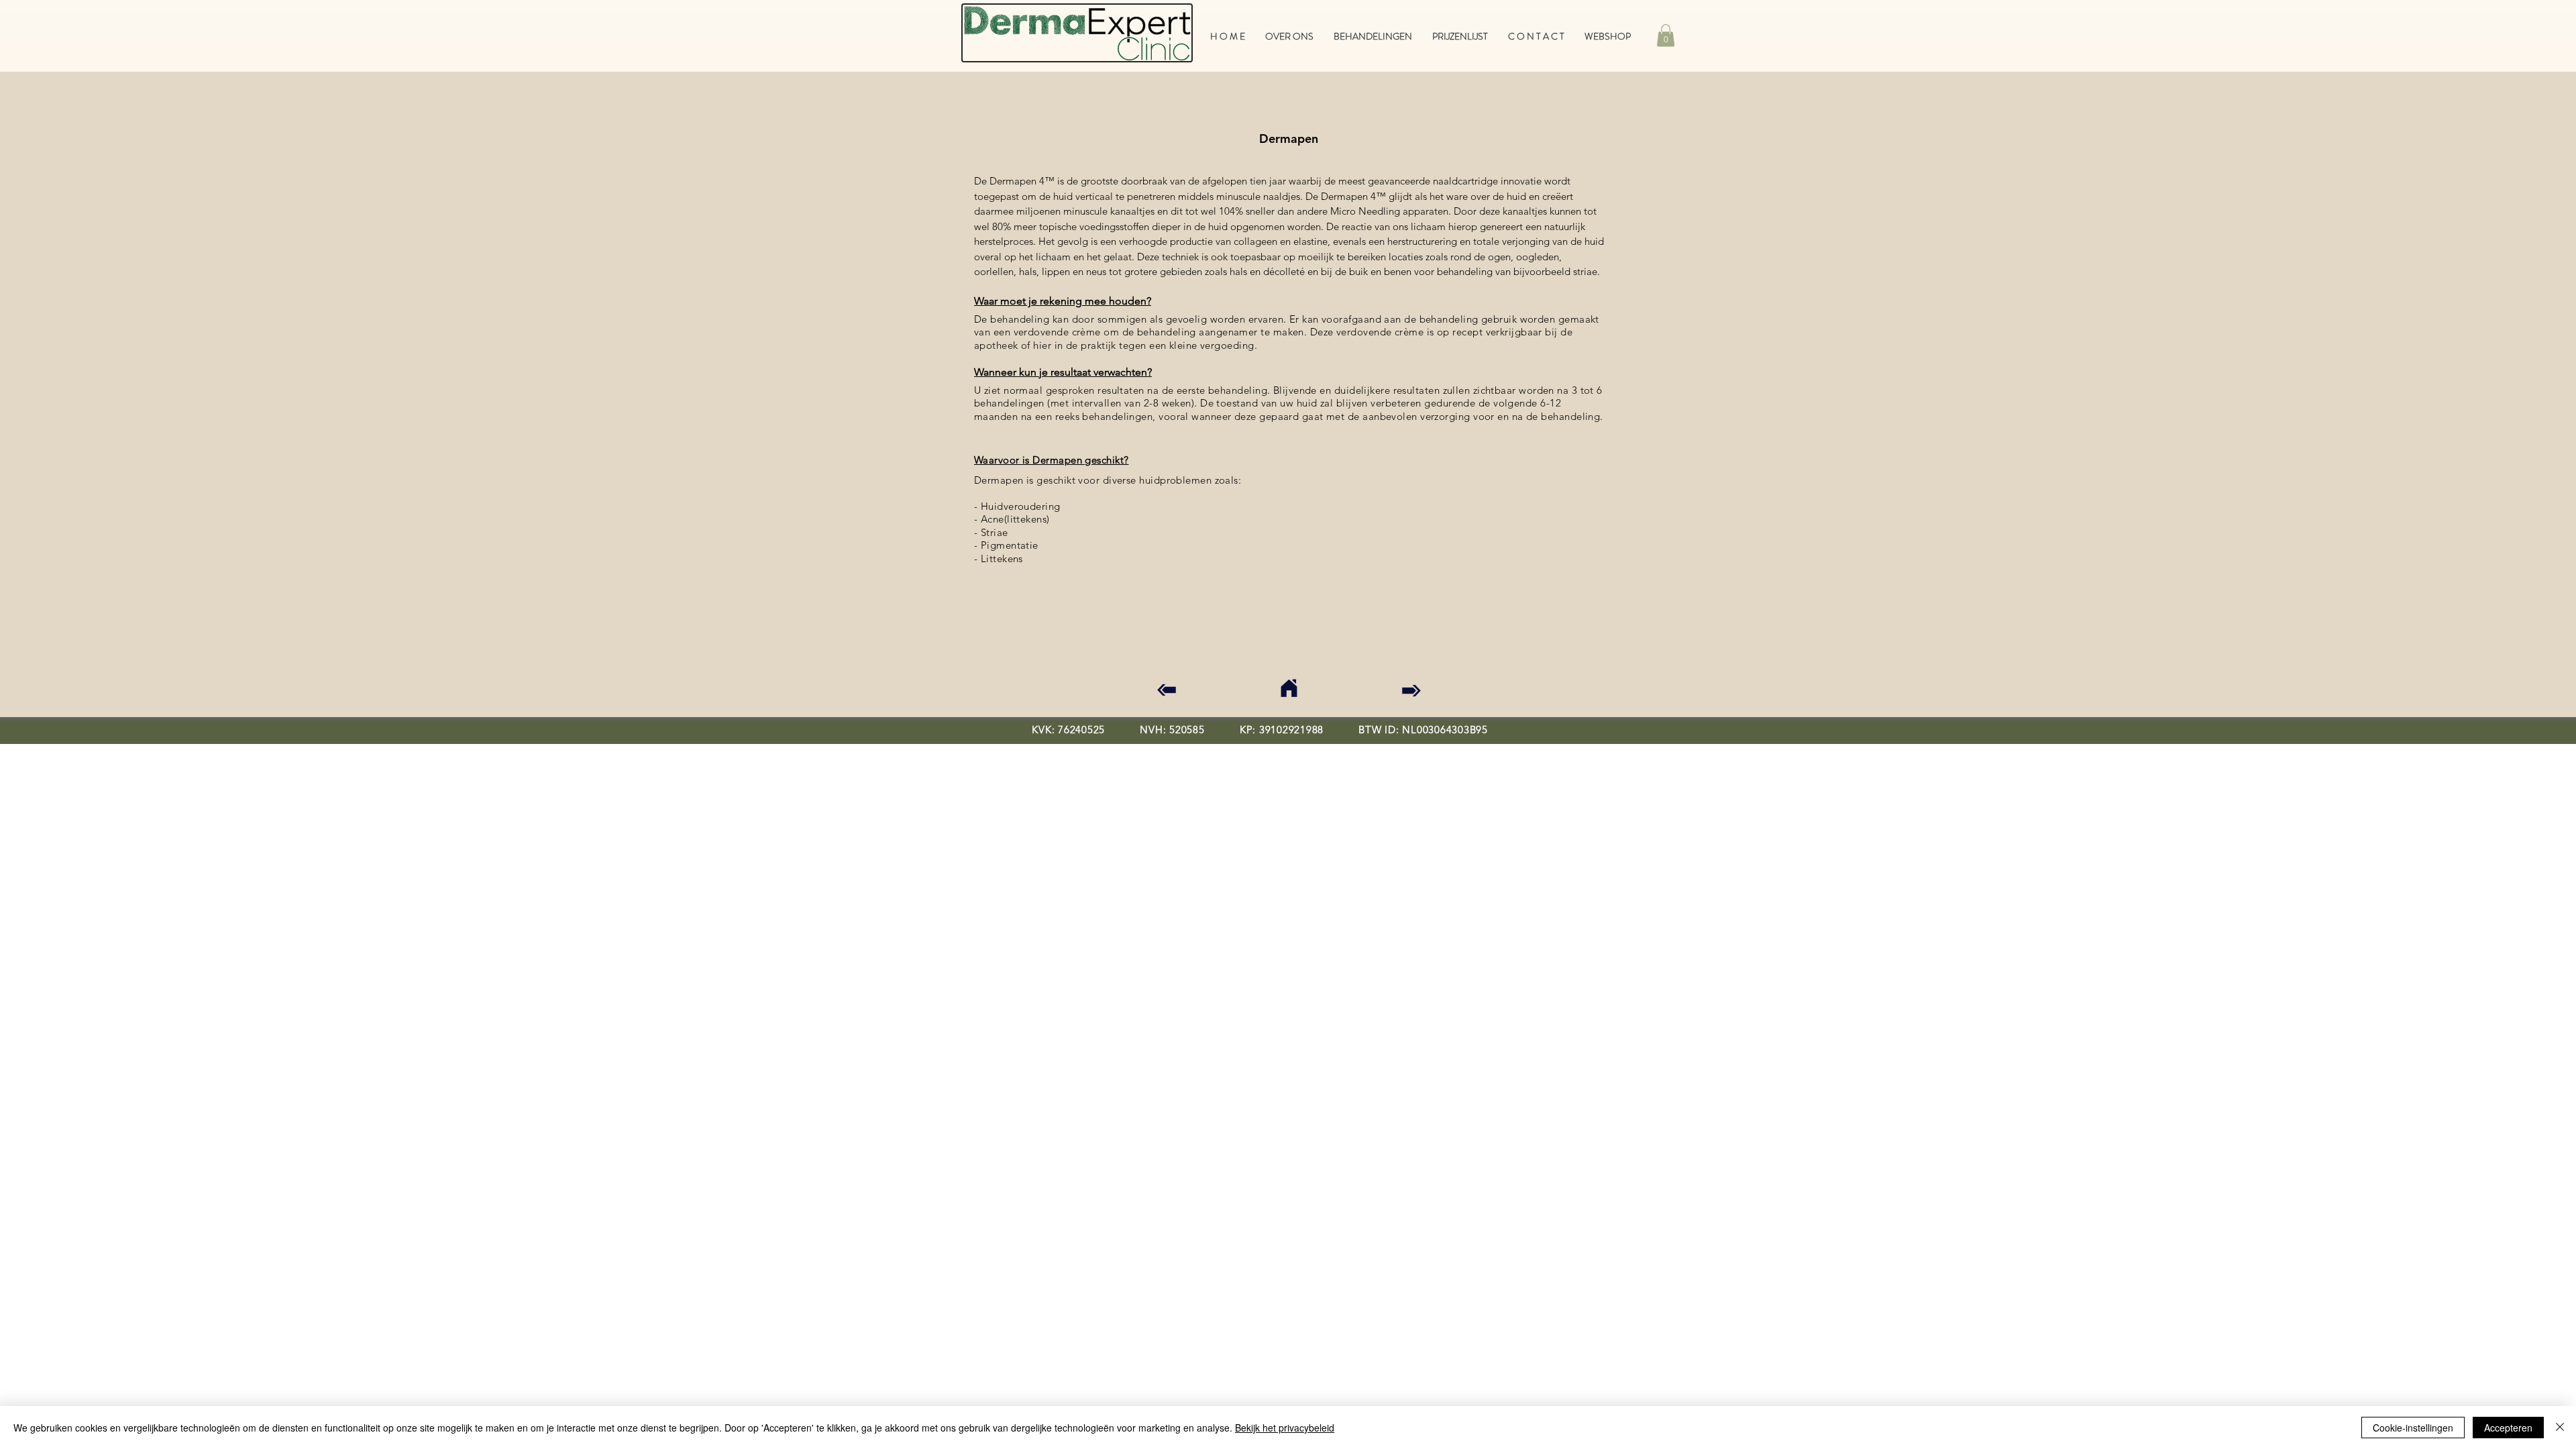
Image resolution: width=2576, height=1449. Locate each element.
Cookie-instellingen (2413, 1428)
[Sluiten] (2560, 1428)
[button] (1666, 35)
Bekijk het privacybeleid (1285, 1428)
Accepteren (2508, 1428)
